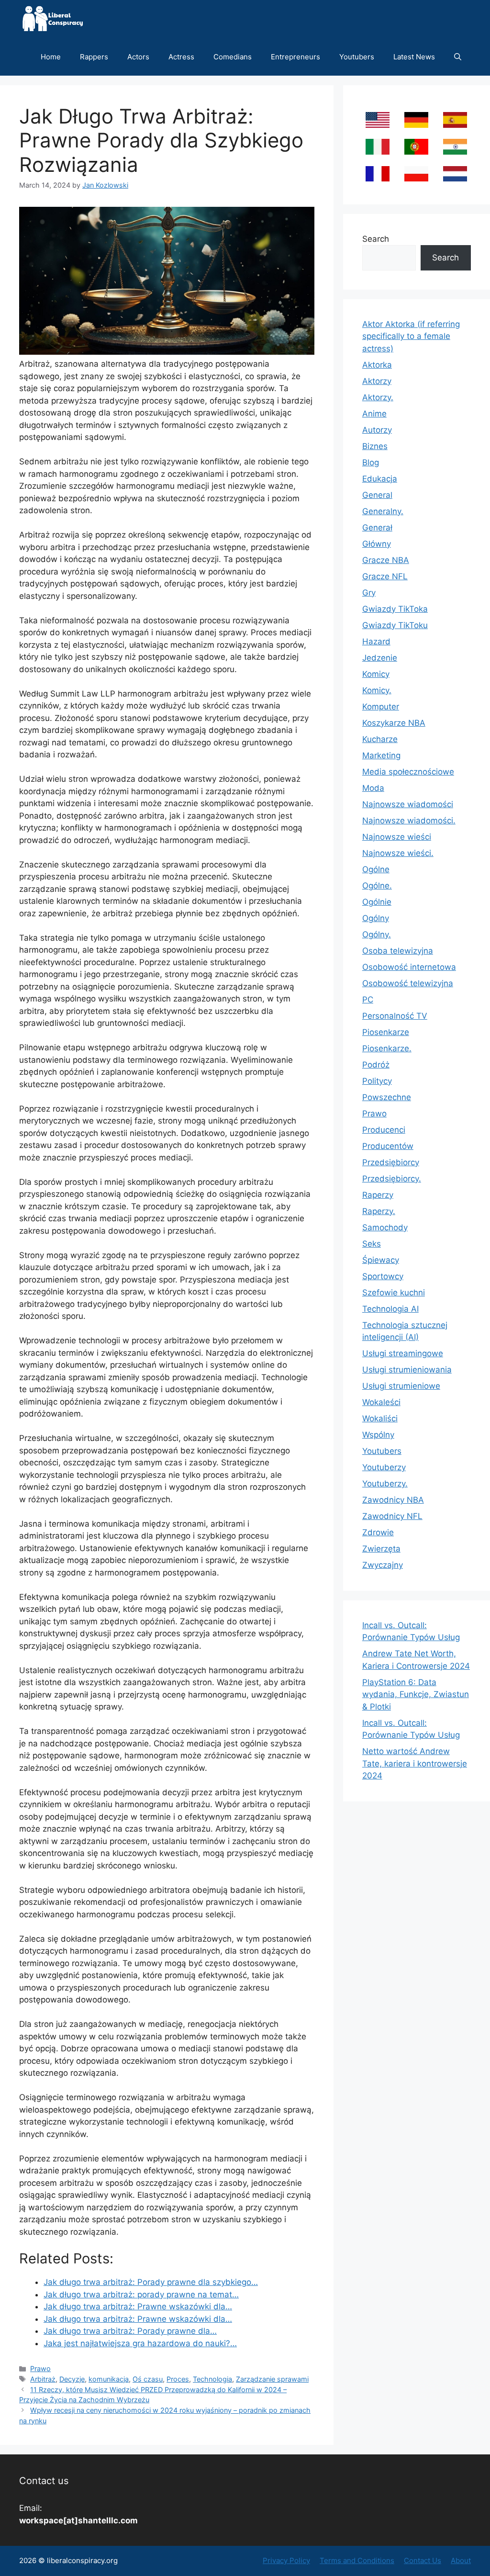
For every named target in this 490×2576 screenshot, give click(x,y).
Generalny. (383, 511)
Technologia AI (390, 1309)
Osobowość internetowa (409, 967)
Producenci (384, 1130)
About (461, 2560)
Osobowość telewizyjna (408, 983)
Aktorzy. (378, 397)
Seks (372, 1244)
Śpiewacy (381, 1260)
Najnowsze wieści (397, 837)
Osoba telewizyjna (398, 951)
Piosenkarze (386, 1032)
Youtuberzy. (385, 1484)
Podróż (376, 1065)
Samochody (385, 1227)
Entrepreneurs (295, 57)
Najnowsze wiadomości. (409, 821)
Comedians (233, 57)
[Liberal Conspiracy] (52, 19)
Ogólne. (377, 886)
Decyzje (72, 2379)
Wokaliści (380, 1418)
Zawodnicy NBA (393, 1500)
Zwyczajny (383, 1565)
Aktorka (377, 365)
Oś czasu (148, 2379)
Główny (377, 544)
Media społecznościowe (408, 772)
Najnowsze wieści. (398, 853)
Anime (374, 414)
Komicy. (377, 690)
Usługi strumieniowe (401, 1386)
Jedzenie (380, 658)
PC (368, 1000)
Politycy (377, 1081)
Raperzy (378, 1195)
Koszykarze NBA (394, 723)
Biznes (375, 446)
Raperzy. (379, 1211)
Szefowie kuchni (394, 1293)
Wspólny (378, 1435)
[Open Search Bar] (458, 57)
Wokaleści (381, 1402)
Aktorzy (377, 381)
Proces (178, 2379)
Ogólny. (377, 934)
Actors (138, 57)
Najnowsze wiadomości (408, 804)
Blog (371, 462)
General (377, 495)
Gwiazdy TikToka (395, 609)
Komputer (381, 707)
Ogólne (376, 869)
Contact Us (423, 2560)
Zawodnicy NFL (392, 1516)
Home (51, 57)
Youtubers (357, 57)
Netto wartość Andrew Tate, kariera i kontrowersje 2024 (415, 1763)
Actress (181, 57)
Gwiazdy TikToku (395, 625)
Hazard (376, 641)
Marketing (381, 755)
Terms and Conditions (357, 2560)
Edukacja (380, 479)
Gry (369, 593)
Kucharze (380, 739)
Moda (373, 788)
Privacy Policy (286, 2560)
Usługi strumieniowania (407, 1370)
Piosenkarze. (387, 1048)
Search (376, 239)
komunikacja (109, 2379)
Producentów (388, 1146)
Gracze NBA (386, 560)
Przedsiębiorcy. (392, 1179)
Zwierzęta (381, 1549)
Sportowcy (383, 1276)
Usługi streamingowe (403, 1353)
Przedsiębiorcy (391, 1162)
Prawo (40, 2368)
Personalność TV (395, 1016)
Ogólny (376, 918)
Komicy (376, 674)
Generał (377, 528)
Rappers (94, 57)
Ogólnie (377, 902)
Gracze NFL (385, 576)
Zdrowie (378, 1532)
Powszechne (387, 1097)
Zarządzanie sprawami (272, 2379)
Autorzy (377, 430)
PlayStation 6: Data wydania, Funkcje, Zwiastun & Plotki (416, 1694)
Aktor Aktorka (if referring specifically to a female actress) (411, 336)
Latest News (414, 57)
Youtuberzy (384, 1467)
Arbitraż (43, 2379)
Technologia (212, 2379)
